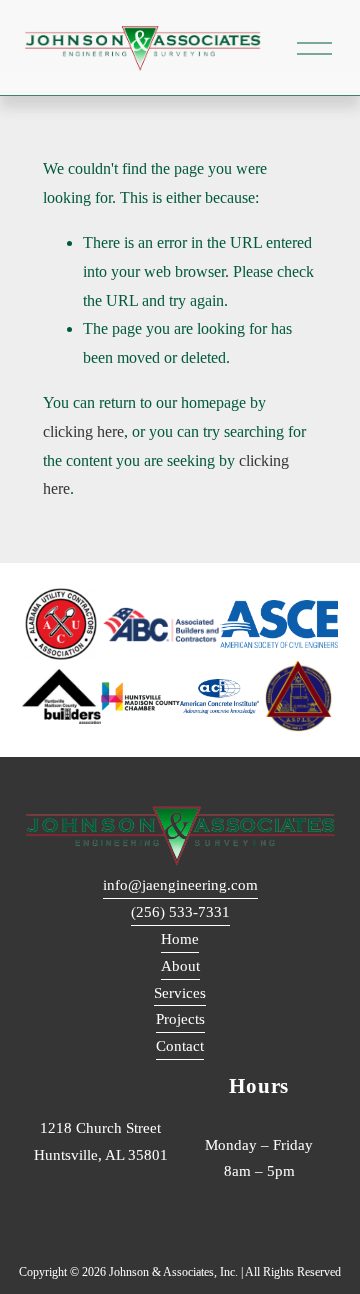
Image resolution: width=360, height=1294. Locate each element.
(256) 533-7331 (180, 912)
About (180, 966)
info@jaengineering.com (180, 885)
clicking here (83, 431)
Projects (180, 1019)
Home (180, 939)
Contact (180, 1046)
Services (180, 993)
